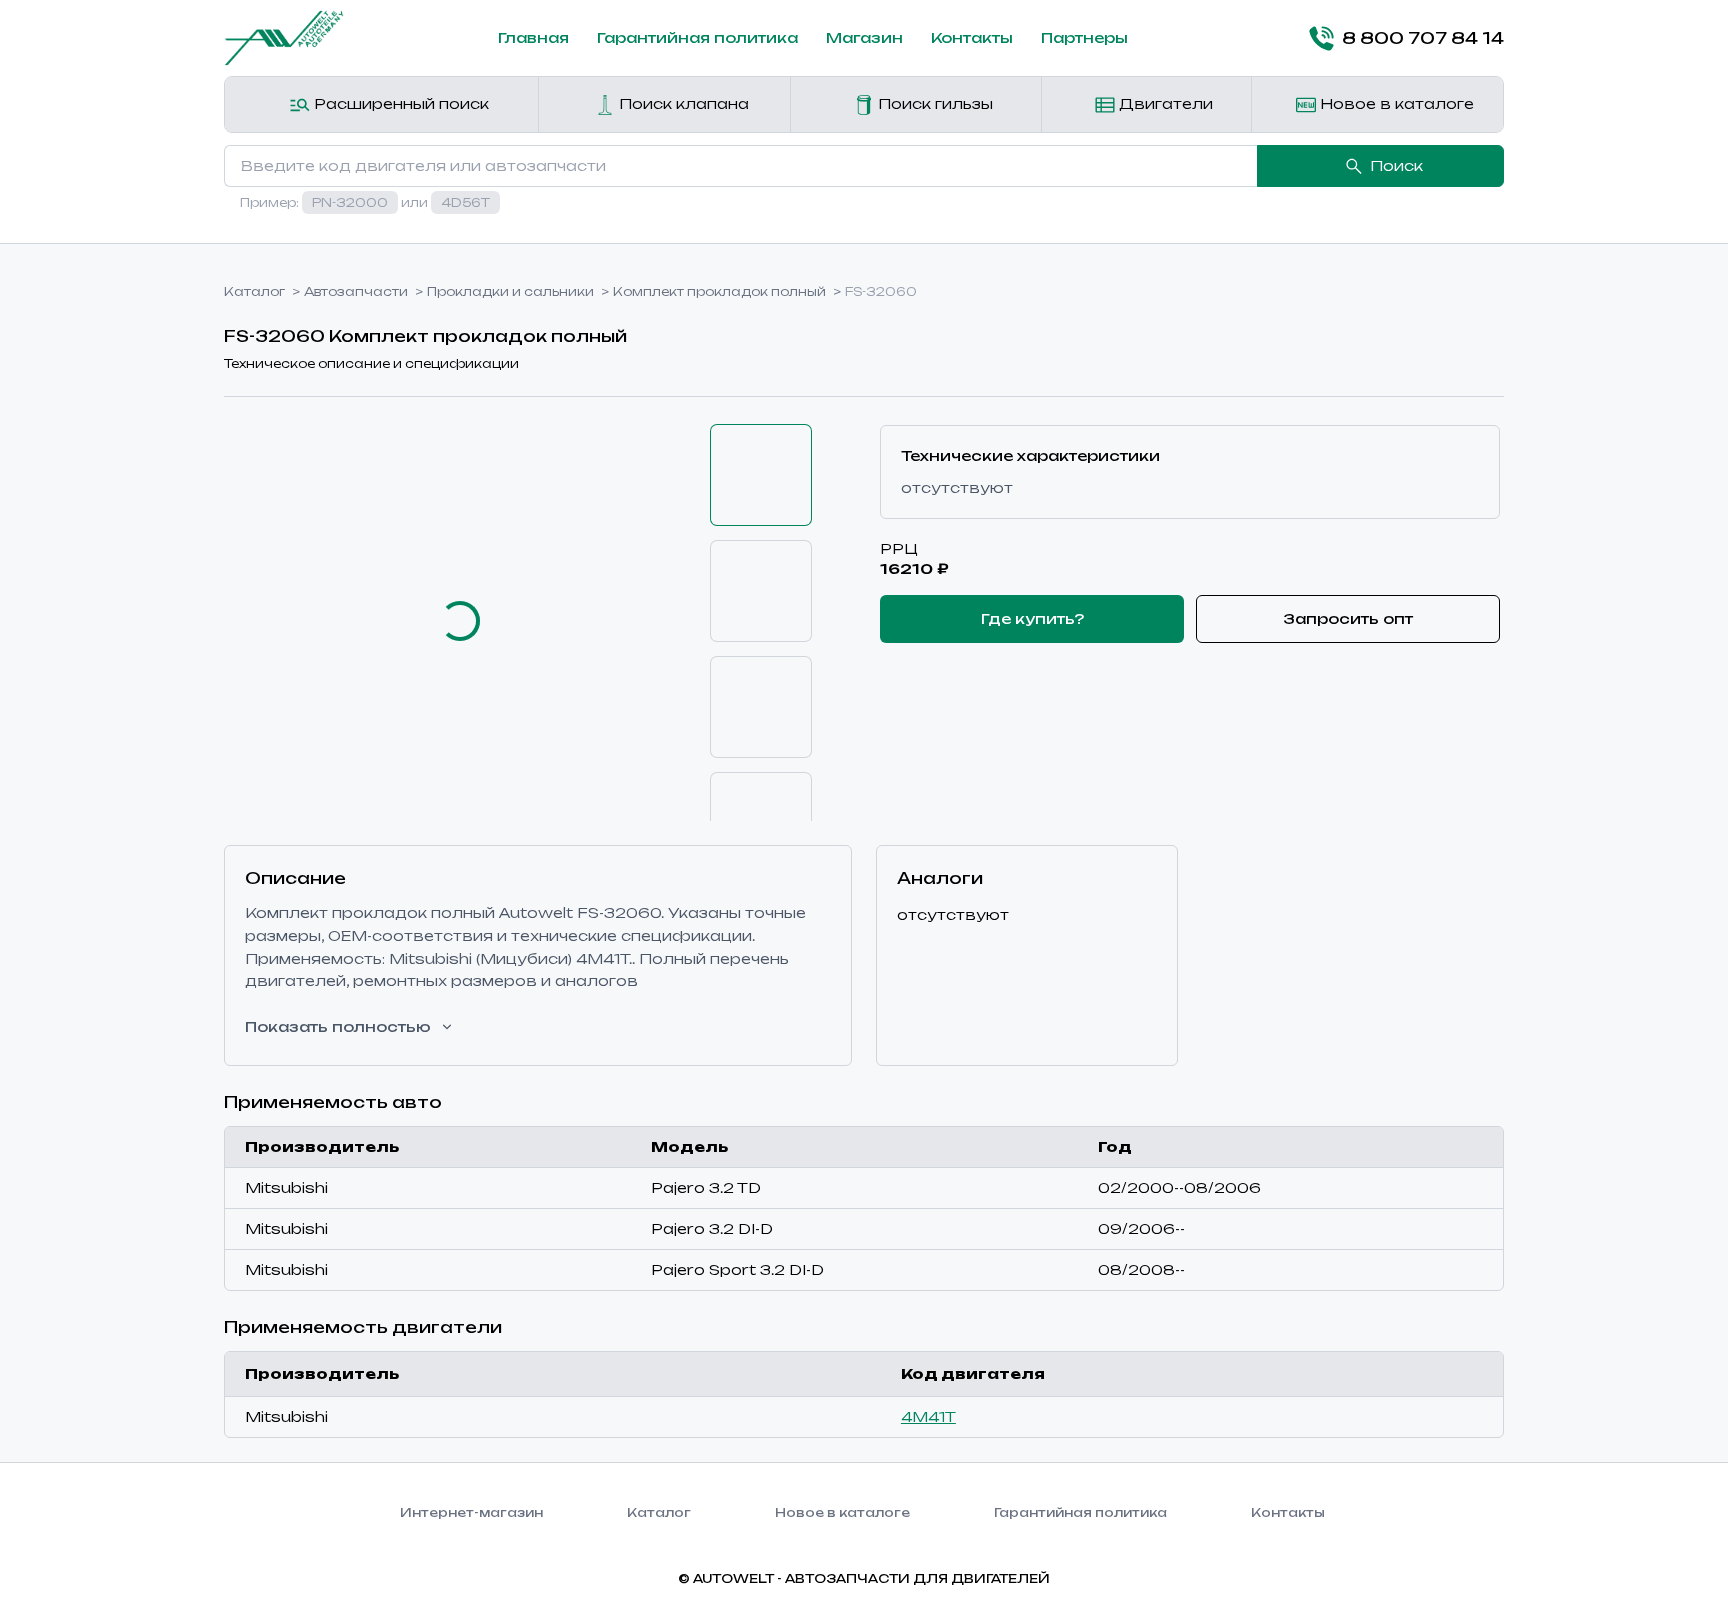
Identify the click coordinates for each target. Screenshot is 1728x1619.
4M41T (928, 1416)
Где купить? (1032, 618)
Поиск (1396, 165)
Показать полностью (338, 1026)
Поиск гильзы (933, 103)
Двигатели (1164, 103)
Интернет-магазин (471, 1512)
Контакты (972, 37)
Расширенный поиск (399, 103)
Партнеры (1084, 37)
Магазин (864, 37)
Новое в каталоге (1395, 103)
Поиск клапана (682, 103)
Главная (533, 37)
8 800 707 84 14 (1423, 38)
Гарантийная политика (697, 37)
